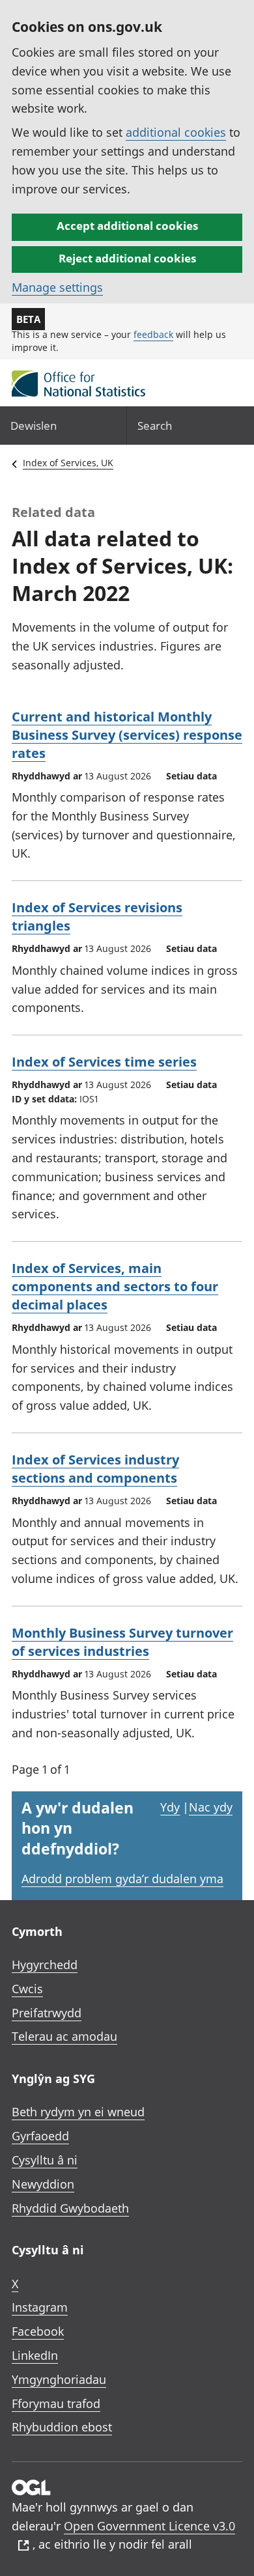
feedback (153, 334)
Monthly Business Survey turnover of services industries (122, 1642)
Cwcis (27, 1989)
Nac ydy (211, 1807)
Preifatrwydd (47, 2013)
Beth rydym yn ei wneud (78, 2112)
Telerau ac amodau (64, 2036)
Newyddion (43, 2184)
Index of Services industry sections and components (95, 1469)
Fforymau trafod (56, 2403)
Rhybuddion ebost (62, 2427)
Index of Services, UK (68, 463)
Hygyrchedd (45, 1965)
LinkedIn (35, 2355)
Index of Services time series (104, 1062)
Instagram (40, 2307)
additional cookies (176, 132)
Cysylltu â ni (45, 2160)
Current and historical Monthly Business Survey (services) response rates (127, 735)
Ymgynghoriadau (59, 2379)
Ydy (170, 1807)
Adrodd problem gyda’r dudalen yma (122, 1879)
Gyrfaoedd (40, 2136)
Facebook (38, 2331)
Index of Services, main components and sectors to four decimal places (115, 1286)
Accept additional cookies (127, 226)
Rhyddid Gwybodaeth (70, 2208)
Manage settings (57, 287)
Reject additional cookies (127, 258)
